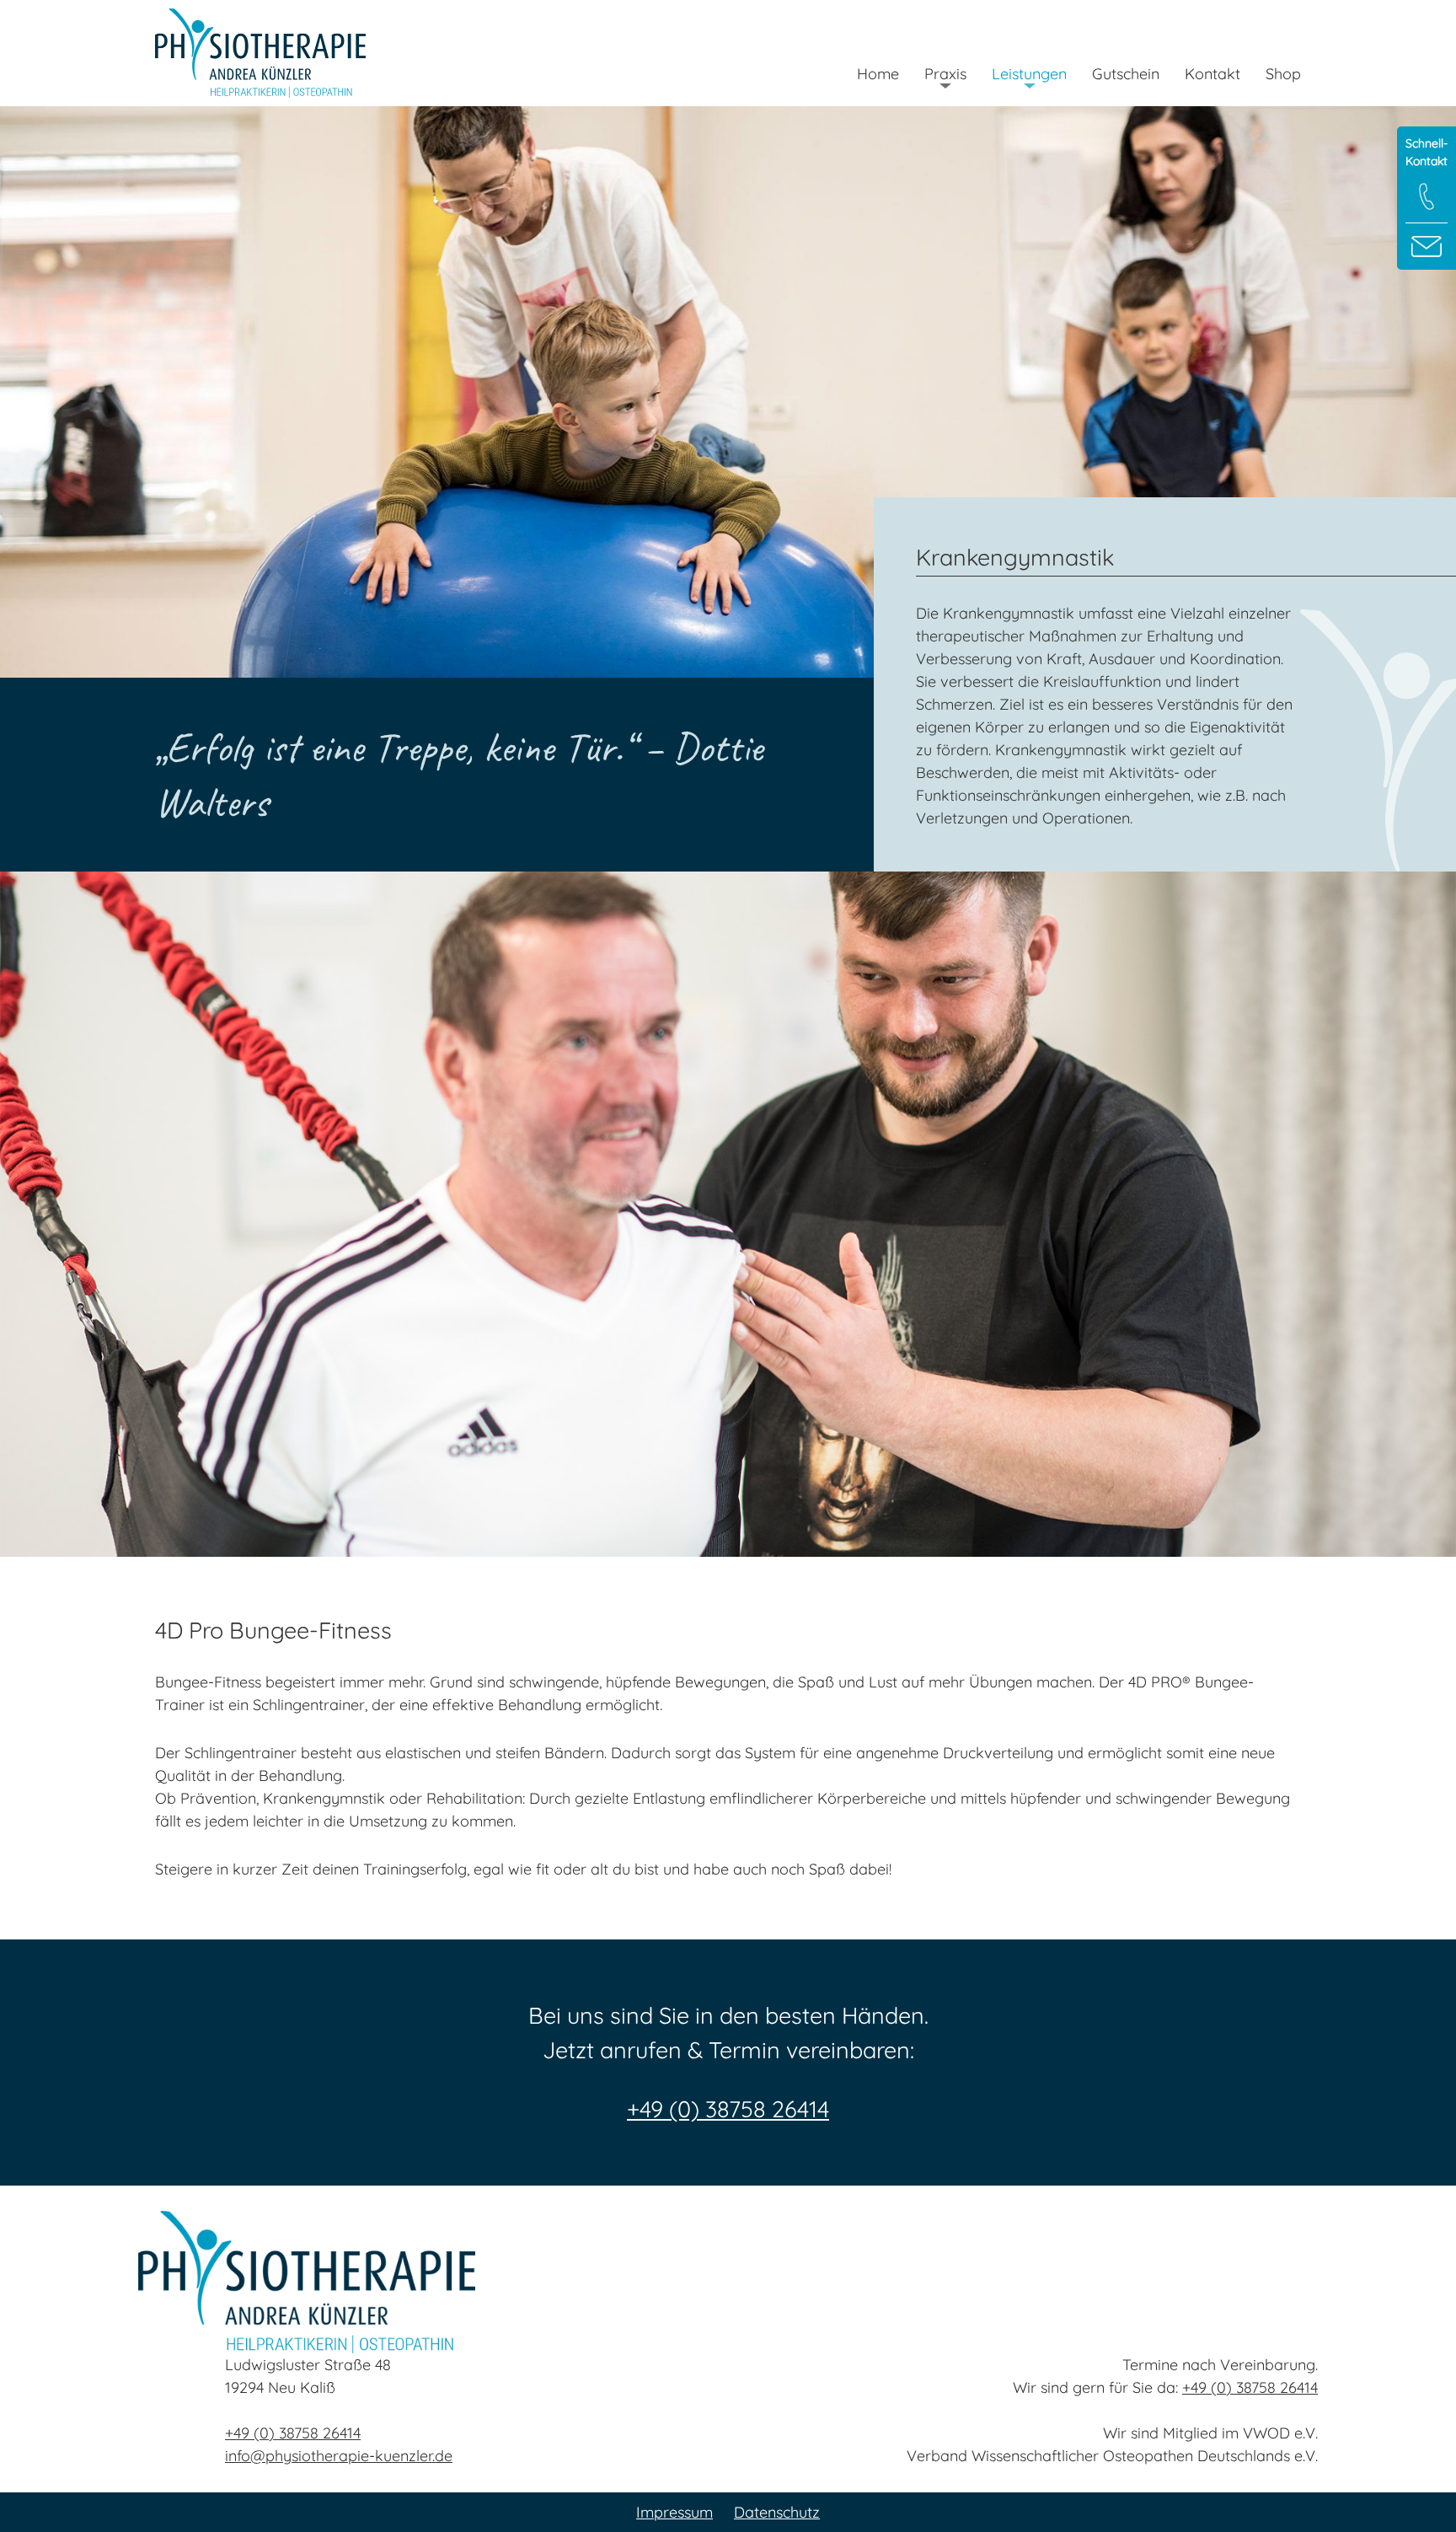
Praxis (945, 74)
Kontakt (1212, 74)
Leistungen (1029, 74)
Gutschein (1126, 74)
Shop (1283, 74)
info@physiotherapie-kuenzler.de (339, 2456)
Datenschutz (777, 2512)
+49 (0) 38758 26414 (728, 2109)
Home (878, 74)
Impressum (674, 2512)
